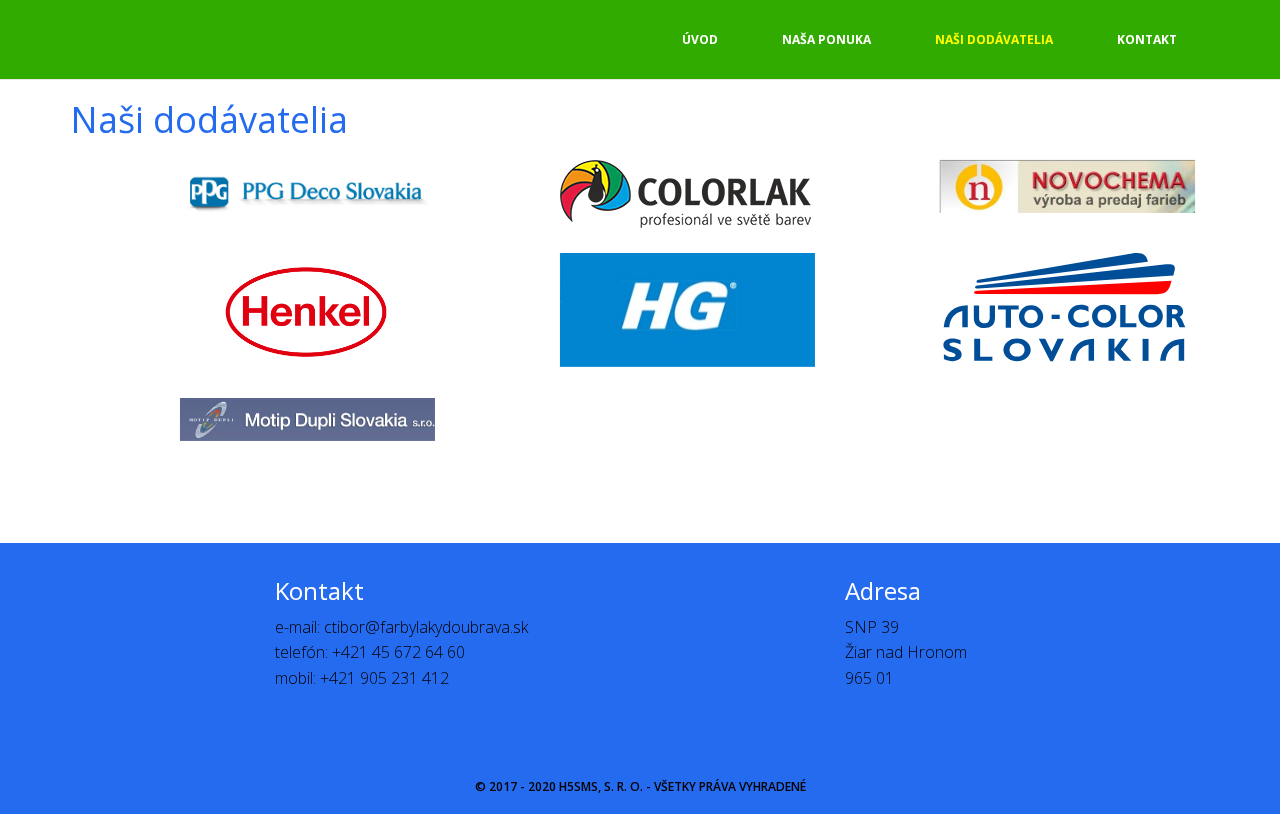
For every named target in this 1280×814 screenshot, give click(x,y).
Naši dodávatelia (994, 39)
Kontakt (1147, 39)
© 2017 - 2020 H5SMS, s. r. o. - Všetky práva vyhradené (640, 786)
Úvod (700, 39)
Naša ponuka (826, 39)
